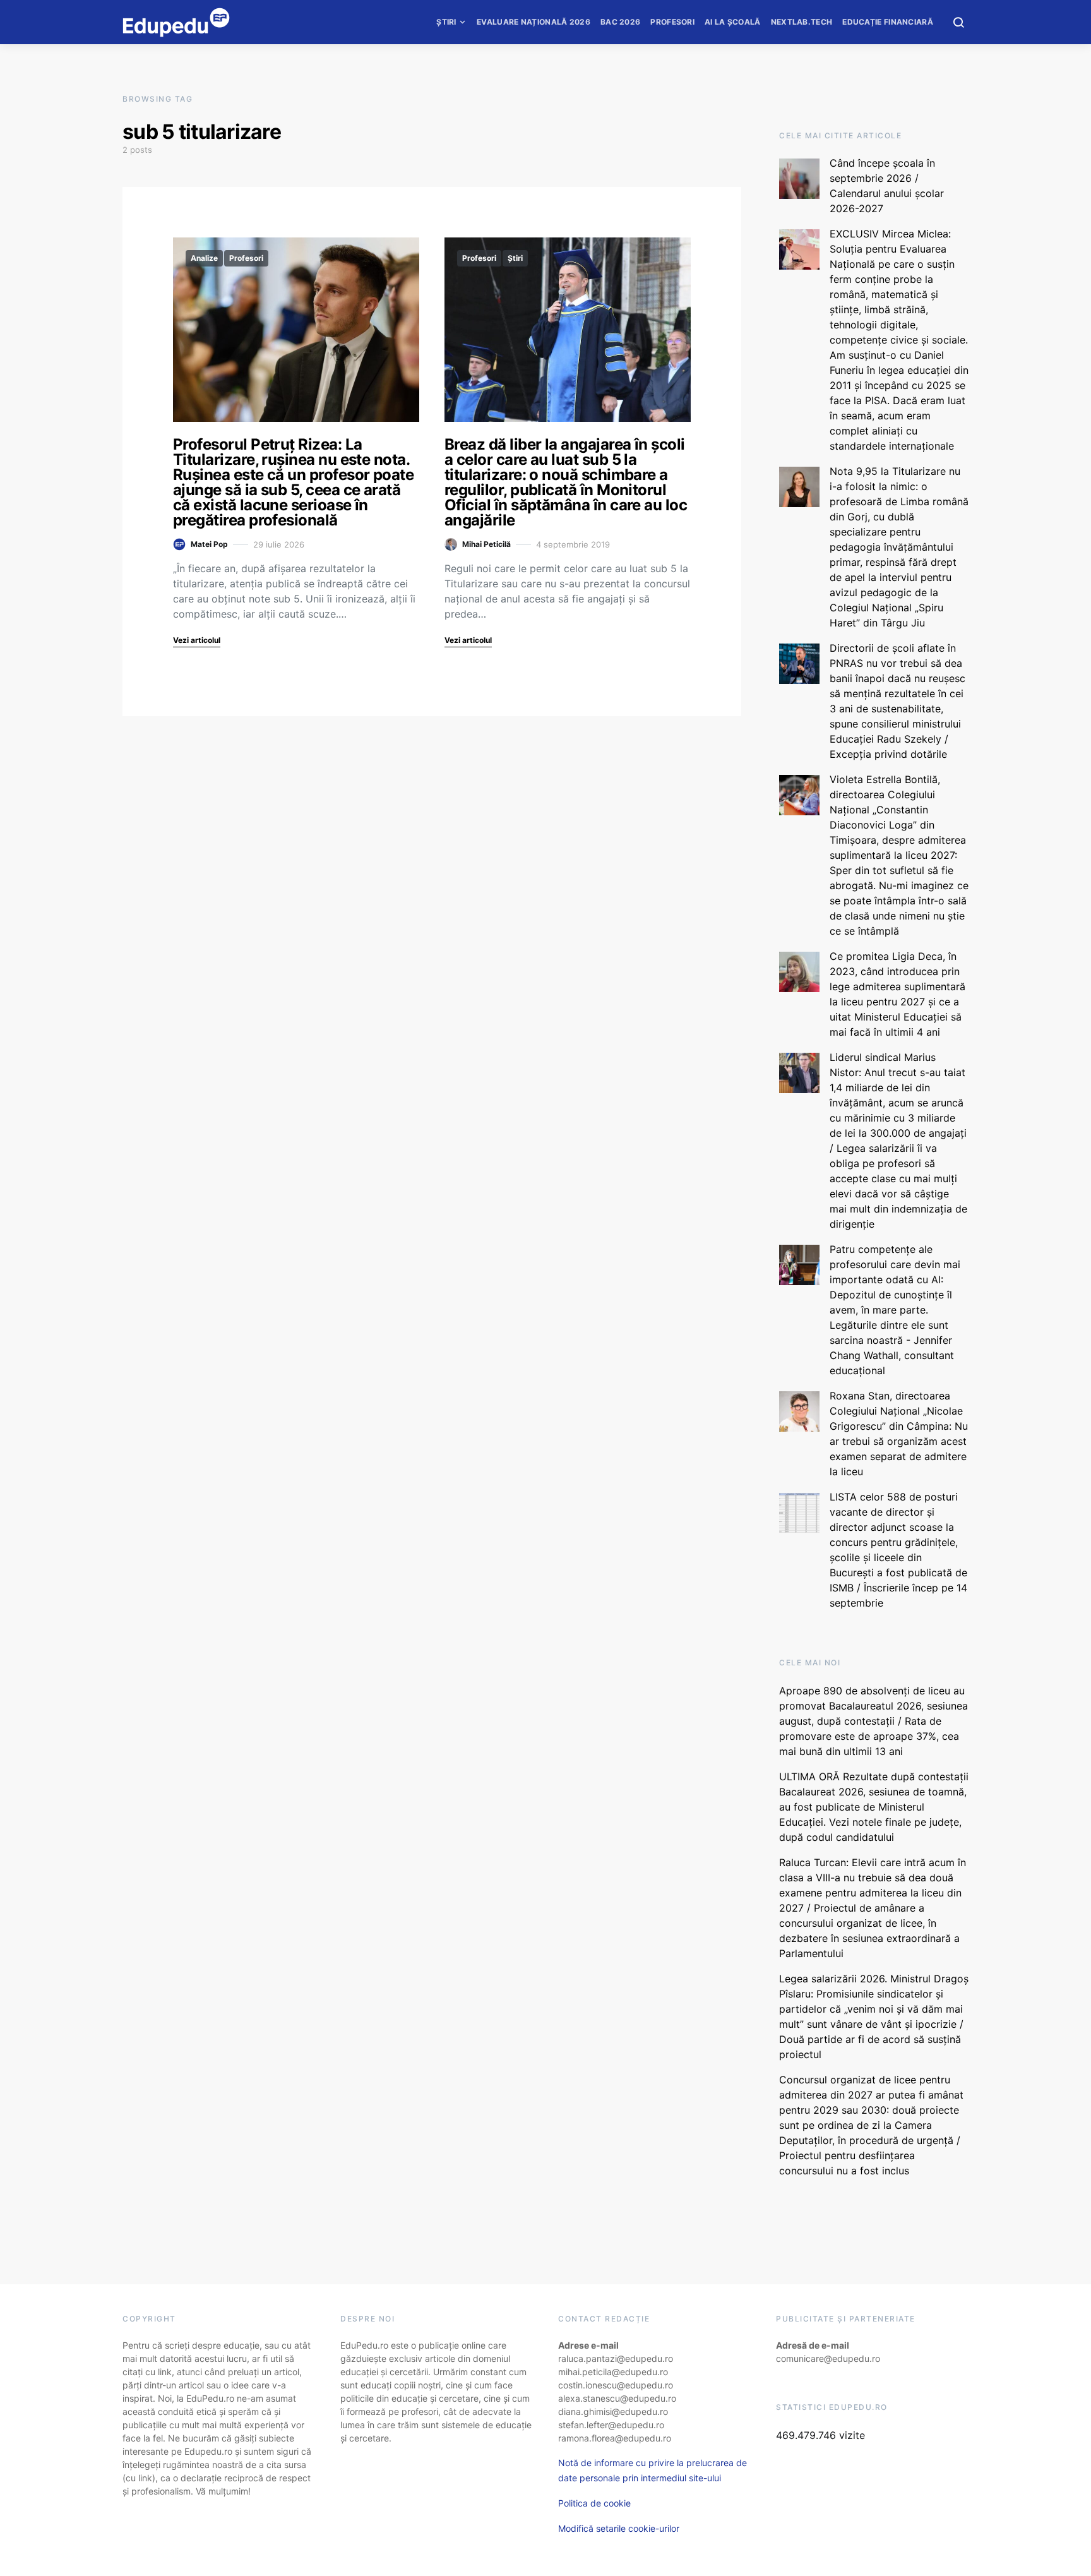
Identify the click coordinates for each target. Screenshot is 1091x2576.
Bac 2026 (620, 22)
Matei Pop (209, 544)
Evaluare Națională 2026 (534, 22)
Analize (204, 258)
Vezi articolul (197, 640)
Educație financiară (888, 22)
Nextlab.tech (802, 22)
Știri (446, 22)
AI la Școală (733, 22)
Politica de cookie (594, 2503)
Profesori (672, 22)
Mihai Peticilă (486, 544)
